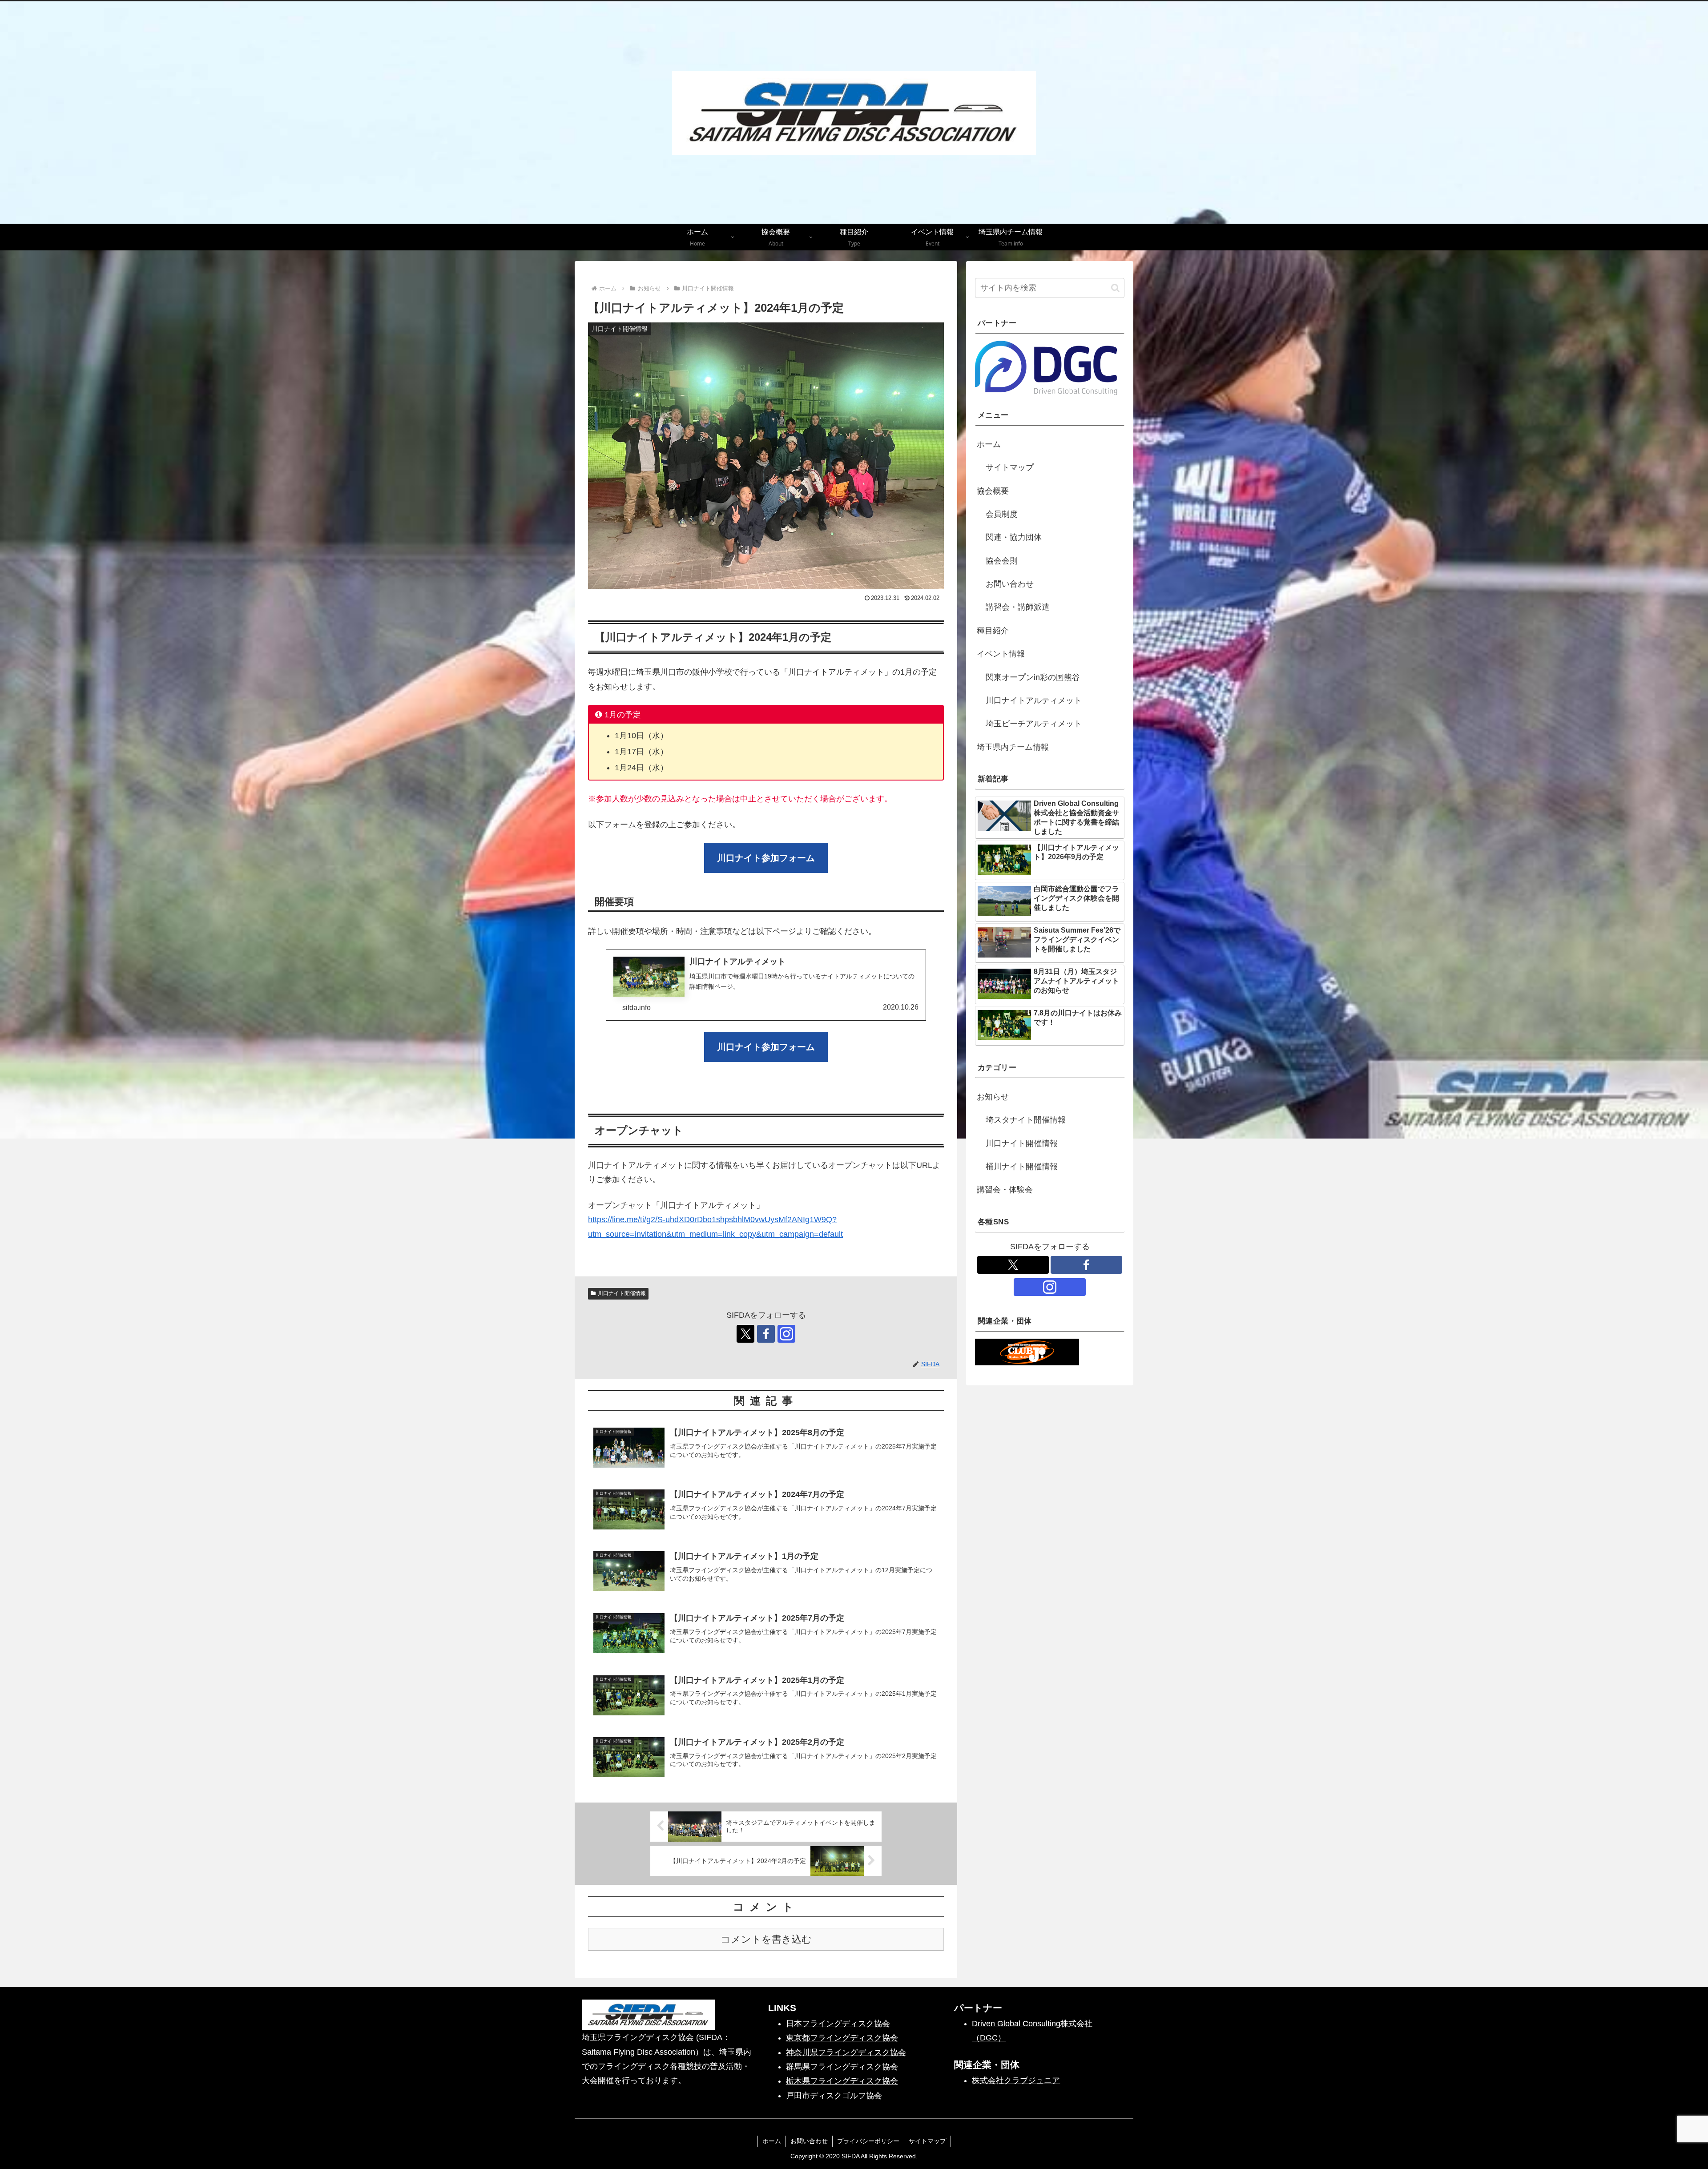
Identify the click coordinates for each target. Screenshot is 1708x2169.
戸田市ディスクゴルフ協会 (834, 2096)
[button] (1115, 288)
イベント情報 (1001, 654)
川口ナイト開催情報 (622, 1293)
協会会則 (1002, 561)
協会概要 (993, 491)
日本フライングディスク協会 (838, 2024)
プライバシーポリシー (868, 2141)
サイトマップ (1010, 467)
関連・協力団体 (1014, 537)
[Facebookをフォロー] (766, 1334)
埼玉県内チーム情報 (1013, 747)
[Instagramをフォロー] (786, 1334)
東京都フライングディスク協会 (842, 2038)
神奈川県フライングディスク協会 (846, 2052)
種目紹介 (993, 631)
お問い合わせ (1010, 584)
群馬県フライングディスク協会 (842, 2067)
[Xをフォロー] (745, 1334)
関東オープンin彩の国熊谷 (1033, 677)
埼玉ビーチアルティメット (1034, 724)
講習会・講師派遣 (1018, 607)
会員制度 (1002, 514)
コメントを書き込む (766, 1939)
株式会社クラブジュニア (1016, 2080)
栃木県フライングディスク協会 (842, 2081)
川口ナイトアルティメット (1034, 700)
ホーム (989, 444)
